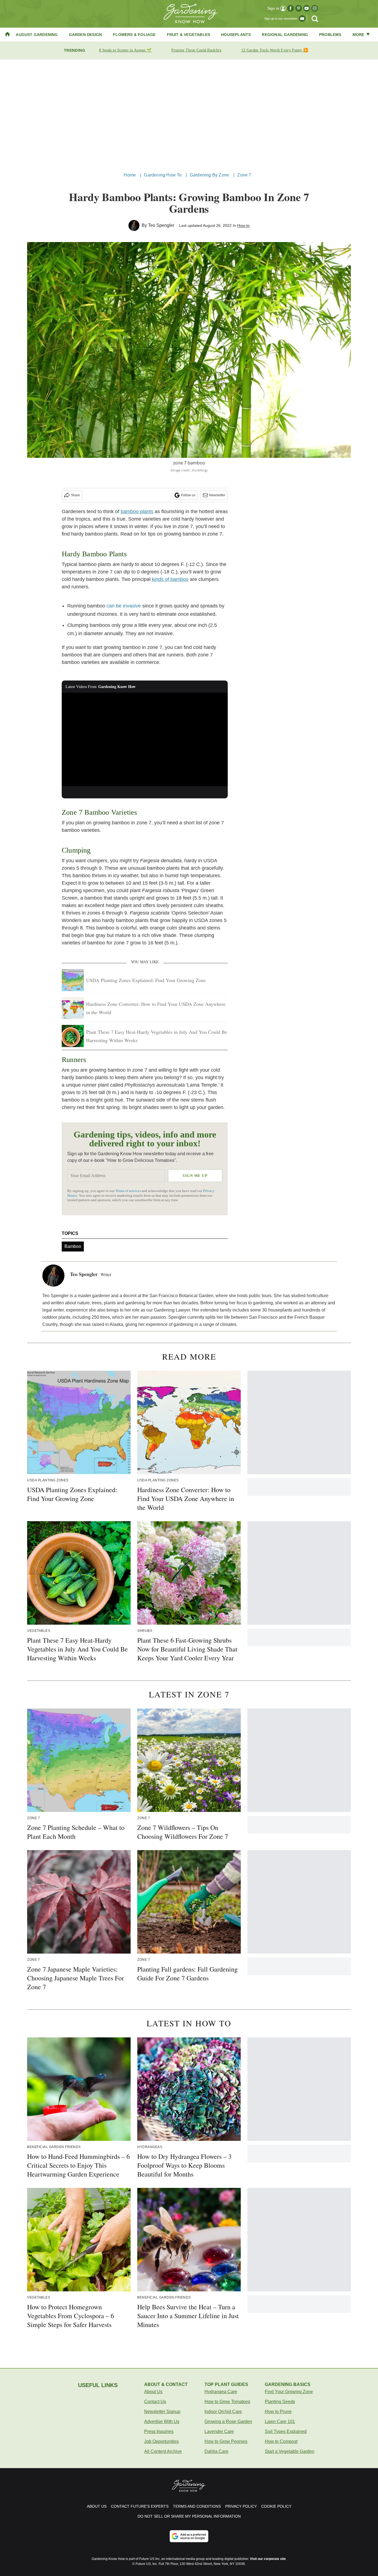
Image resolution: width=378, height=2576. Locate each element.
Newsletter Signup (162, 2412)
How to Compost (281, 2441)
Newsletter (217, 495)
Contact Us (155, 2402)
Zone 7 (244, 175)
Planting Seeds (280, 2402)
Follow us (188, 495)
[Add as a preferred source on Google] (189, 2536)
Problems (330, 35)
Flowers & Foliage (134, 35)
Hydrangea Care (221, 2392)
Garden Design (86, 35)
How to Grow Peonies (226, 2441)
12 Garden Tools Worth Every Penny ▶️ (275, 50)
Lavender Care (219, 2431)
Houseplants (236, 35)
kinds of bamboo (170, 579)
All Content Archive (163, 2451)
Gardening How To (163, 175)
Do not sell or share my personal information (189, 2516)
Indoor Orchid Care (223, 2412)
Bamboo (73, 1246)
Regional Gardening (285, 35)
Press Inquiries (159, 2431)
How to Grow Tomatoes (227, 2402)
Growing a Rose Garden (228, 2422)
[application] (145, 739)
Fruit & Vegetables (189, 35)
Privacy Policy (241, 2506)
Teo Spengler (161, 225)
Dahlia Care (216, 2451)
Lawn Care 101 (280, 2422)
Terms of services (129, 1191)
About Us (153, 2392)
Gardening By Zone (209, 175)
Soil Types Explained (286, 2431)
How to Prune (278, 2412)
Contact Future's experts (140, 2506)
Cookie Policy (276, 2506)
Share (75, 495)
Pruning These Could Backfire (196, 50)
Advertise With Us (162, 2422)
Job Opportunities (161, 2441)
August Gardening (37, 35)
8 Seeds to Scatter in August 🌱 (125, 50)
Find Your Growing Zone (289, 2392)
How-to (243, 225)
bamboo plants (137, 511)
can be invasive (124, 606)
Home (130, 175)
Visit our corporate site (268, 2559)
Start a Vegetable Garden (290, 2451)
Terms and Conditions (197, 2506)
